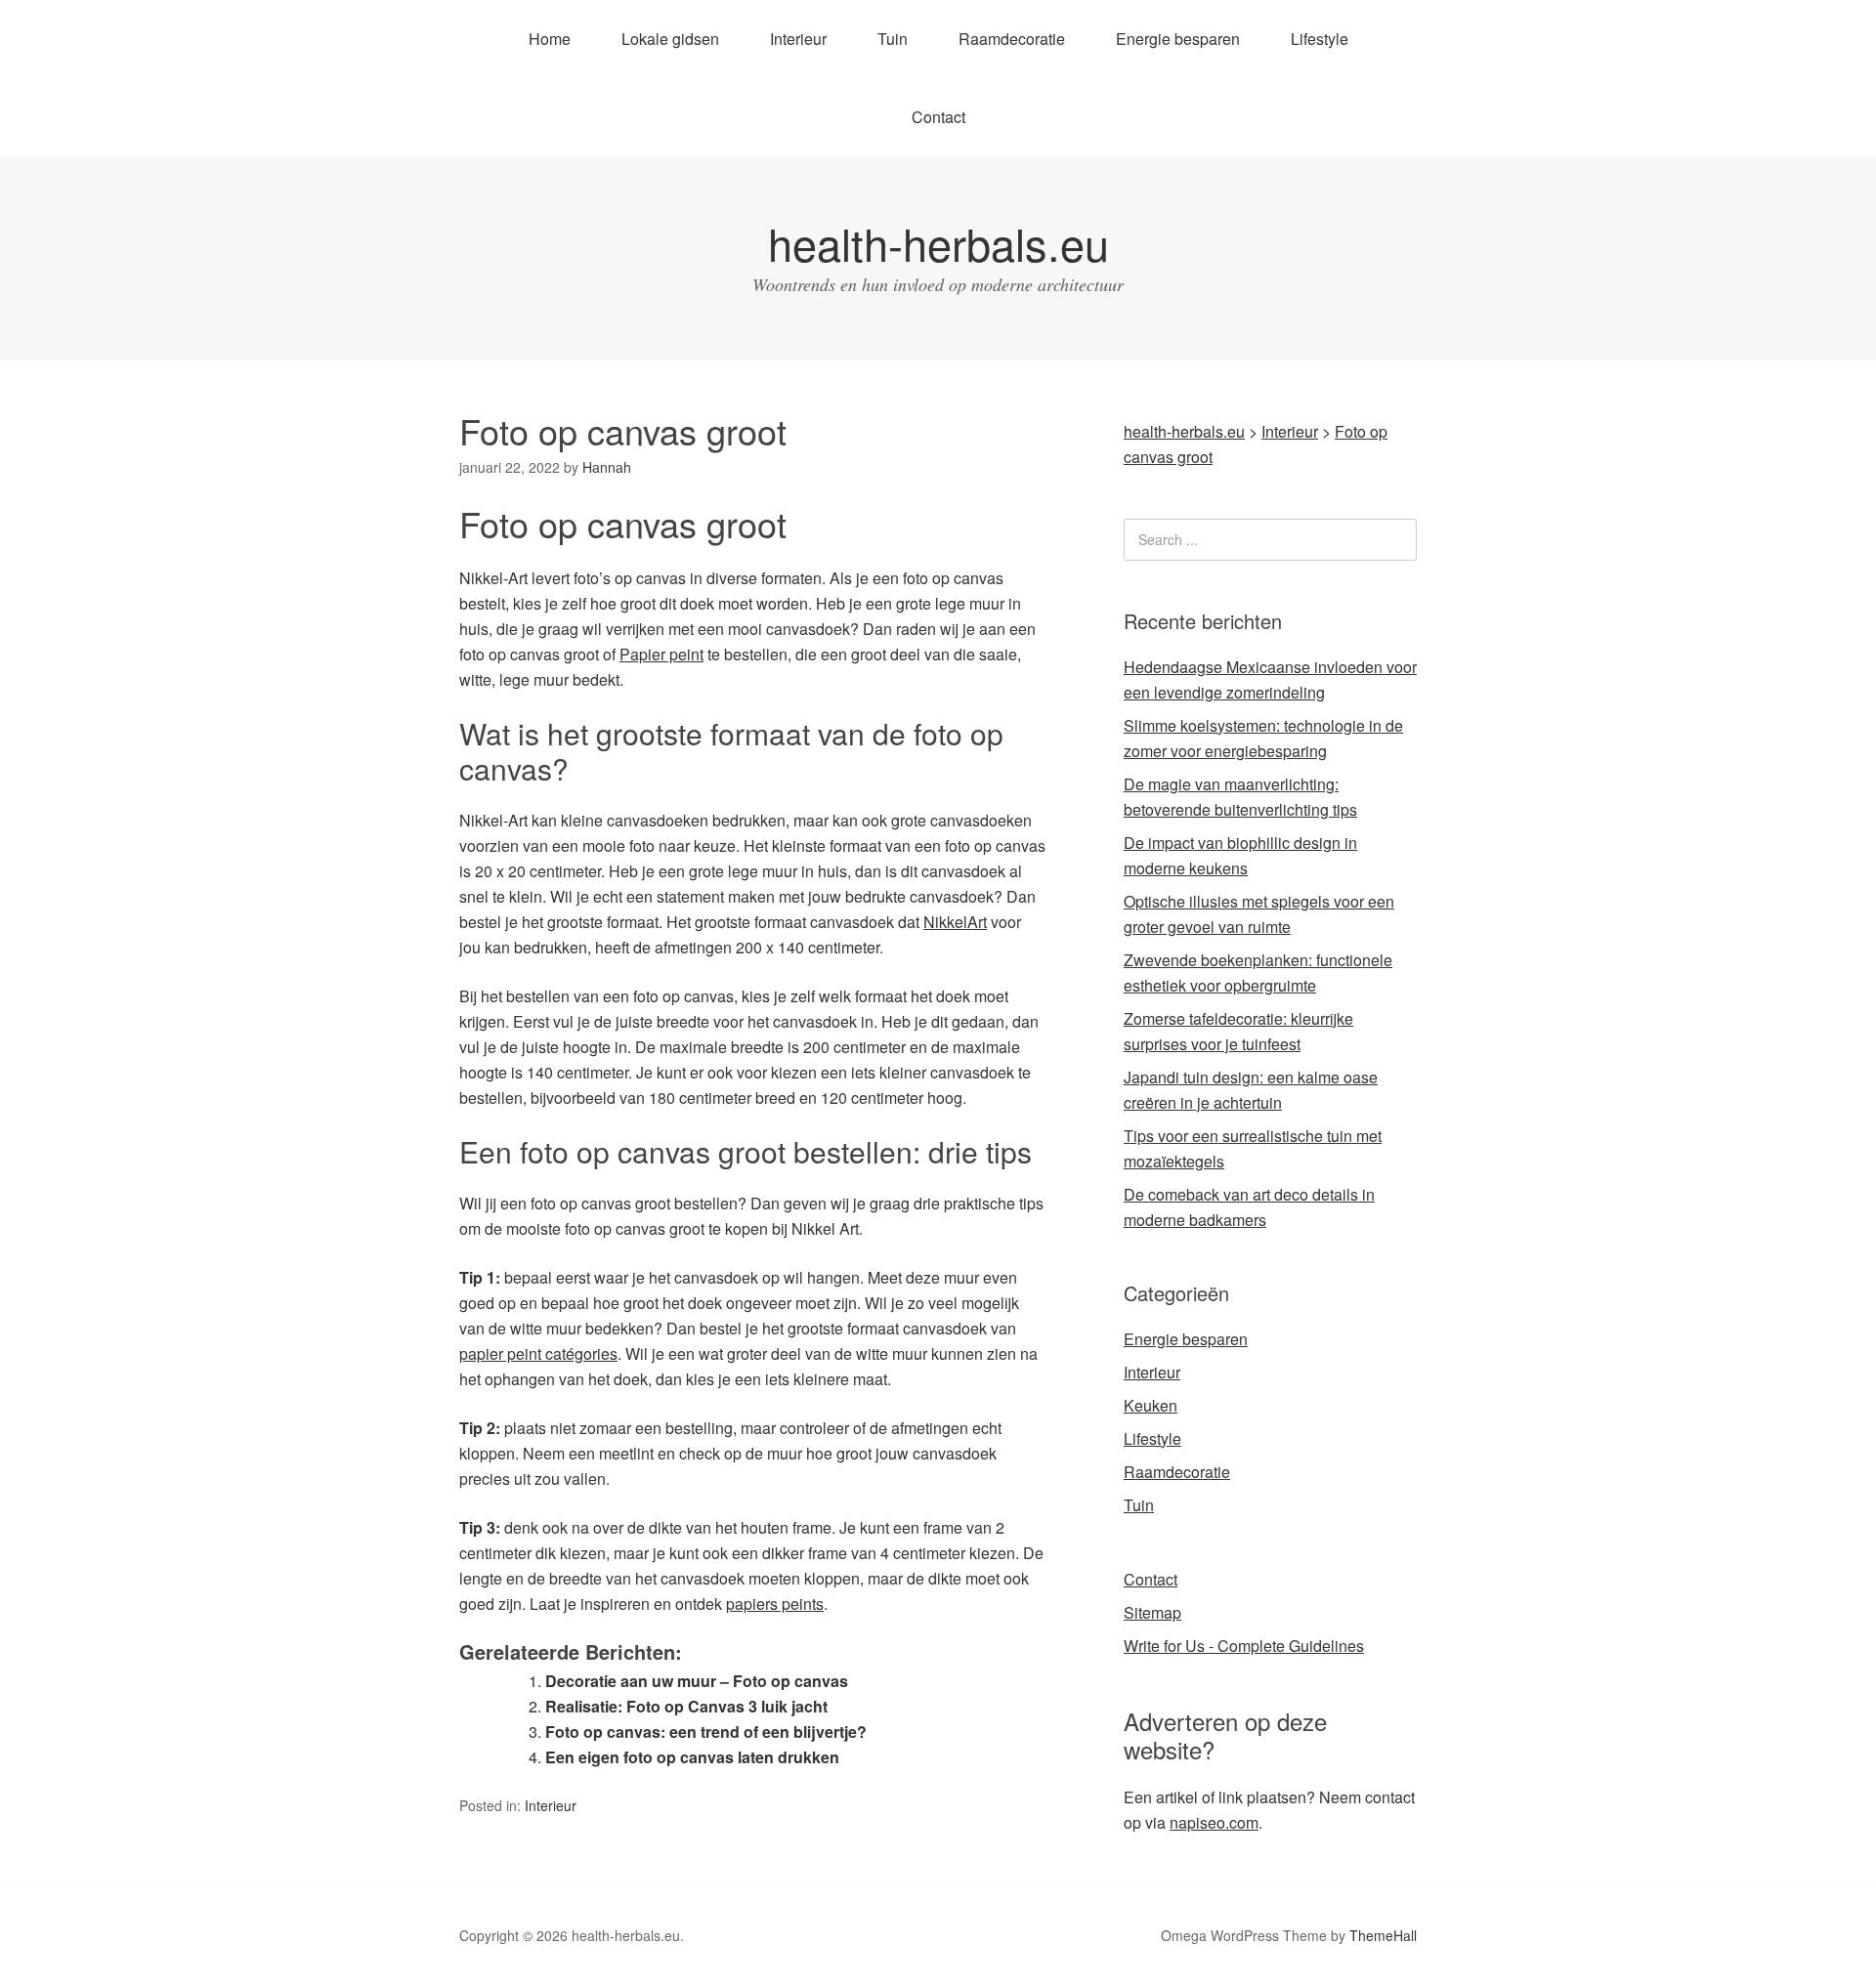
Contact (938, 117)
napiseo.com (1214, 1822)
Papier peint (661, 654)
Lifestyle (1320, 39)
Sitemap (1152, 1612)
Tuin (893, 39)
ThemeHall (1383, 1935)
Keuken (1151, 1405)
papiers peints (775, 1604)
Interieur (798, 39)
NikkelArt (955, 922)
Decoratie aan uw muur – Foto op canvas (697, 1681)
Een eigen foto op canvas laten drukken (692, 1757)
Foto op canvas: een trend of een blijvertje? (706, 1732)
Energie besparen (1178, 39)
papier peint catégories (538, 1353)
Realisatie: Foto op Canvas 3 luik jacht (686, 1706)
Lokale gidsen (670, 39)
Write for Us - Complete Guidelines (1244, 1646)
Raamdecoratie (1012, 39)
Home (550, 39)
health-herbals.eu (938, 243)
